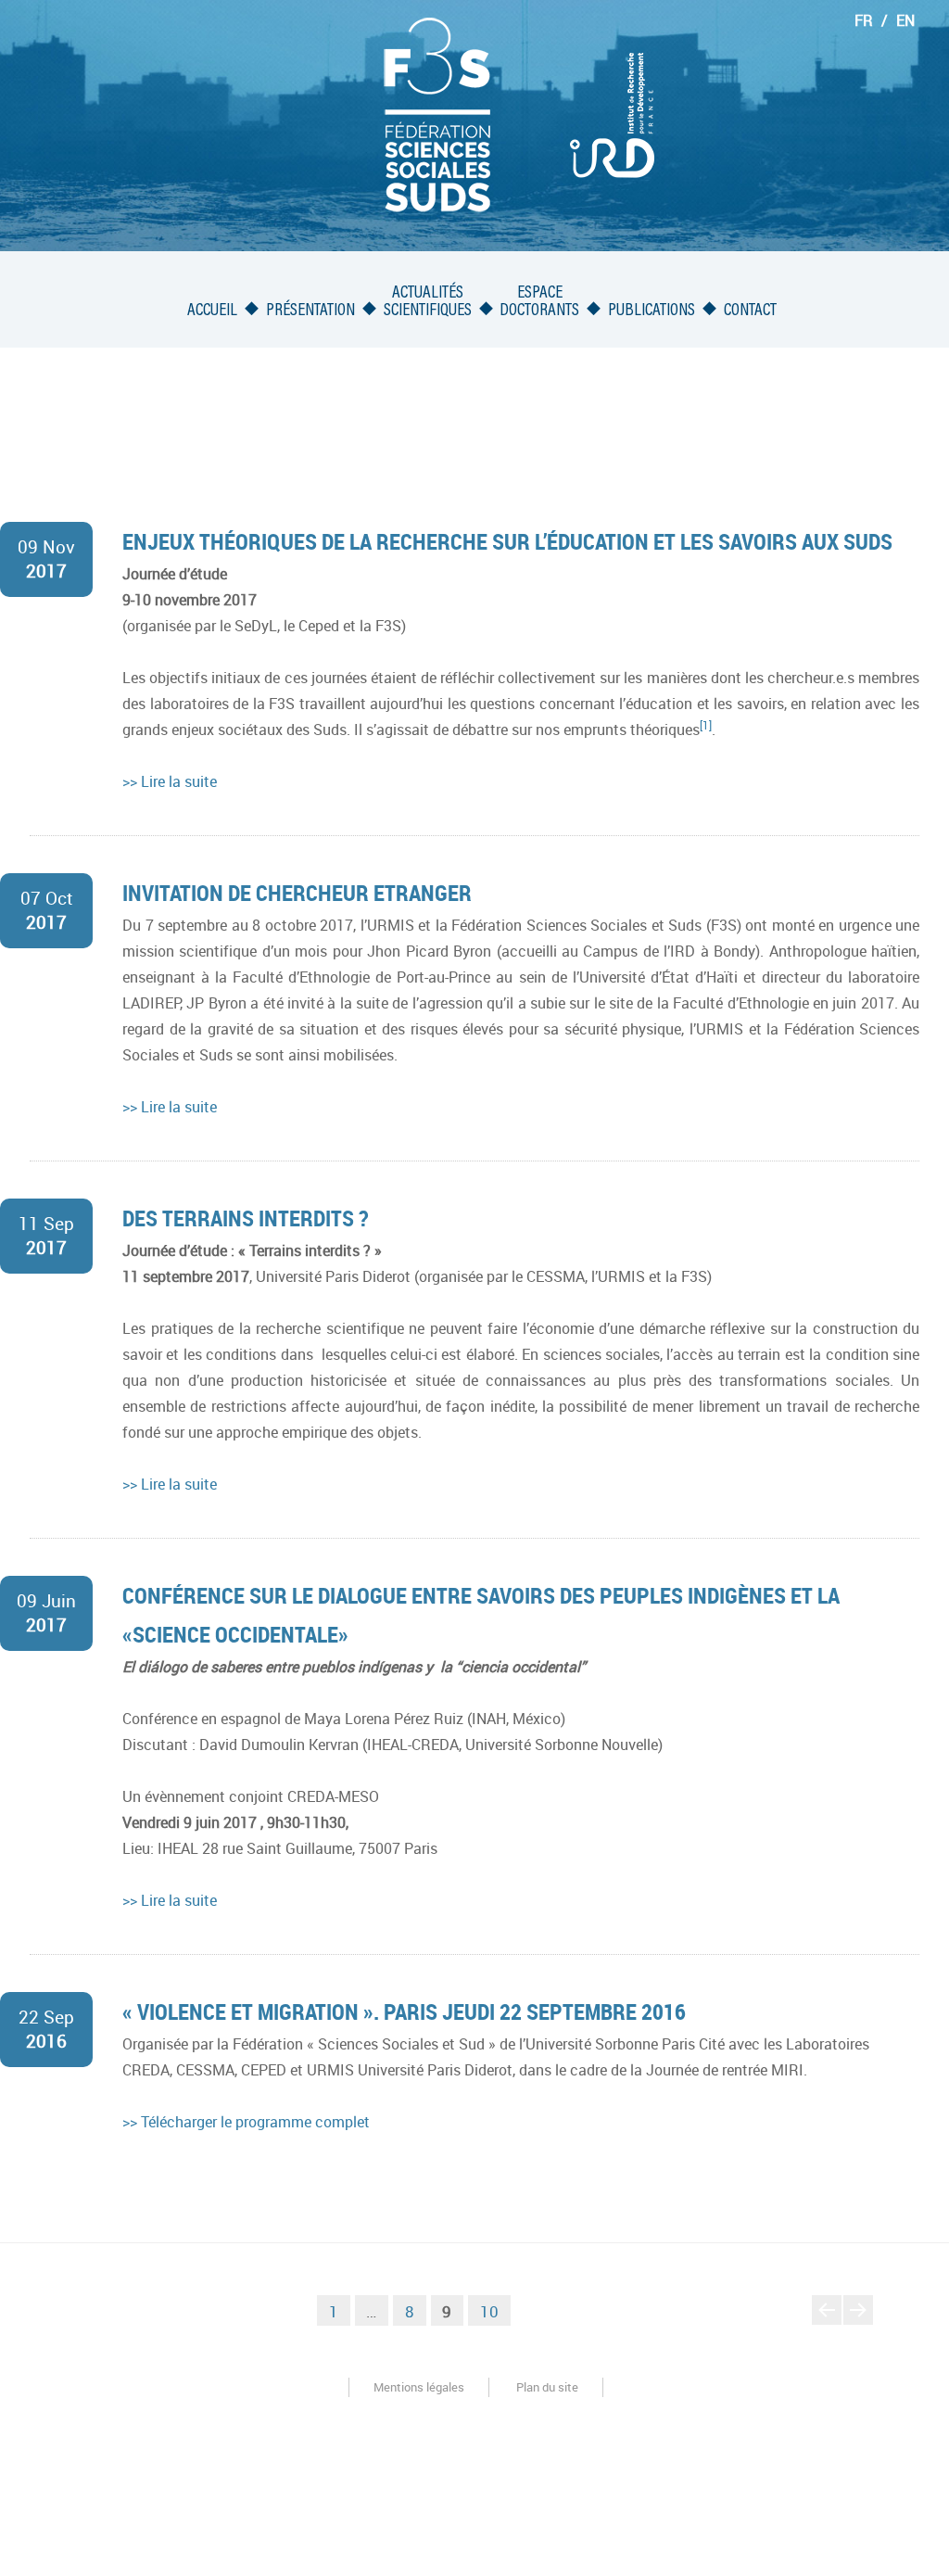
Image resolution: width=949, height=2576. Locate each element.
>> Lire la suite (170, 781)
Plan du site (547, 2387)
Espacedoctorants (539, 302)
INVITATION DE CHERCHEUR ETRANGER (297, 893)
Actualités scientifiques (428, 302)
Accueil (212, 311)
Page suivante (859, 2324)
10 (495, 2311)
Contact (750, 311)
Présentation (310, 311)
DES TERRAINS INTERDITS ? (246, 1218)
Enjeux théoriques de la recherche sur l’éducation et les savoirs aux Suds (507, 541)
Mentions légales (419, 2387)
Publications (652, 311)
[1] (706, 725)
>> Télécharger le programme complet (246, 2122)
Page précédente (827, 2324)
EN (905, 20)
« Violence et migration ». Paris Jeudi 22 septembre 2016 (404, 2011)
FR (864, 20)
